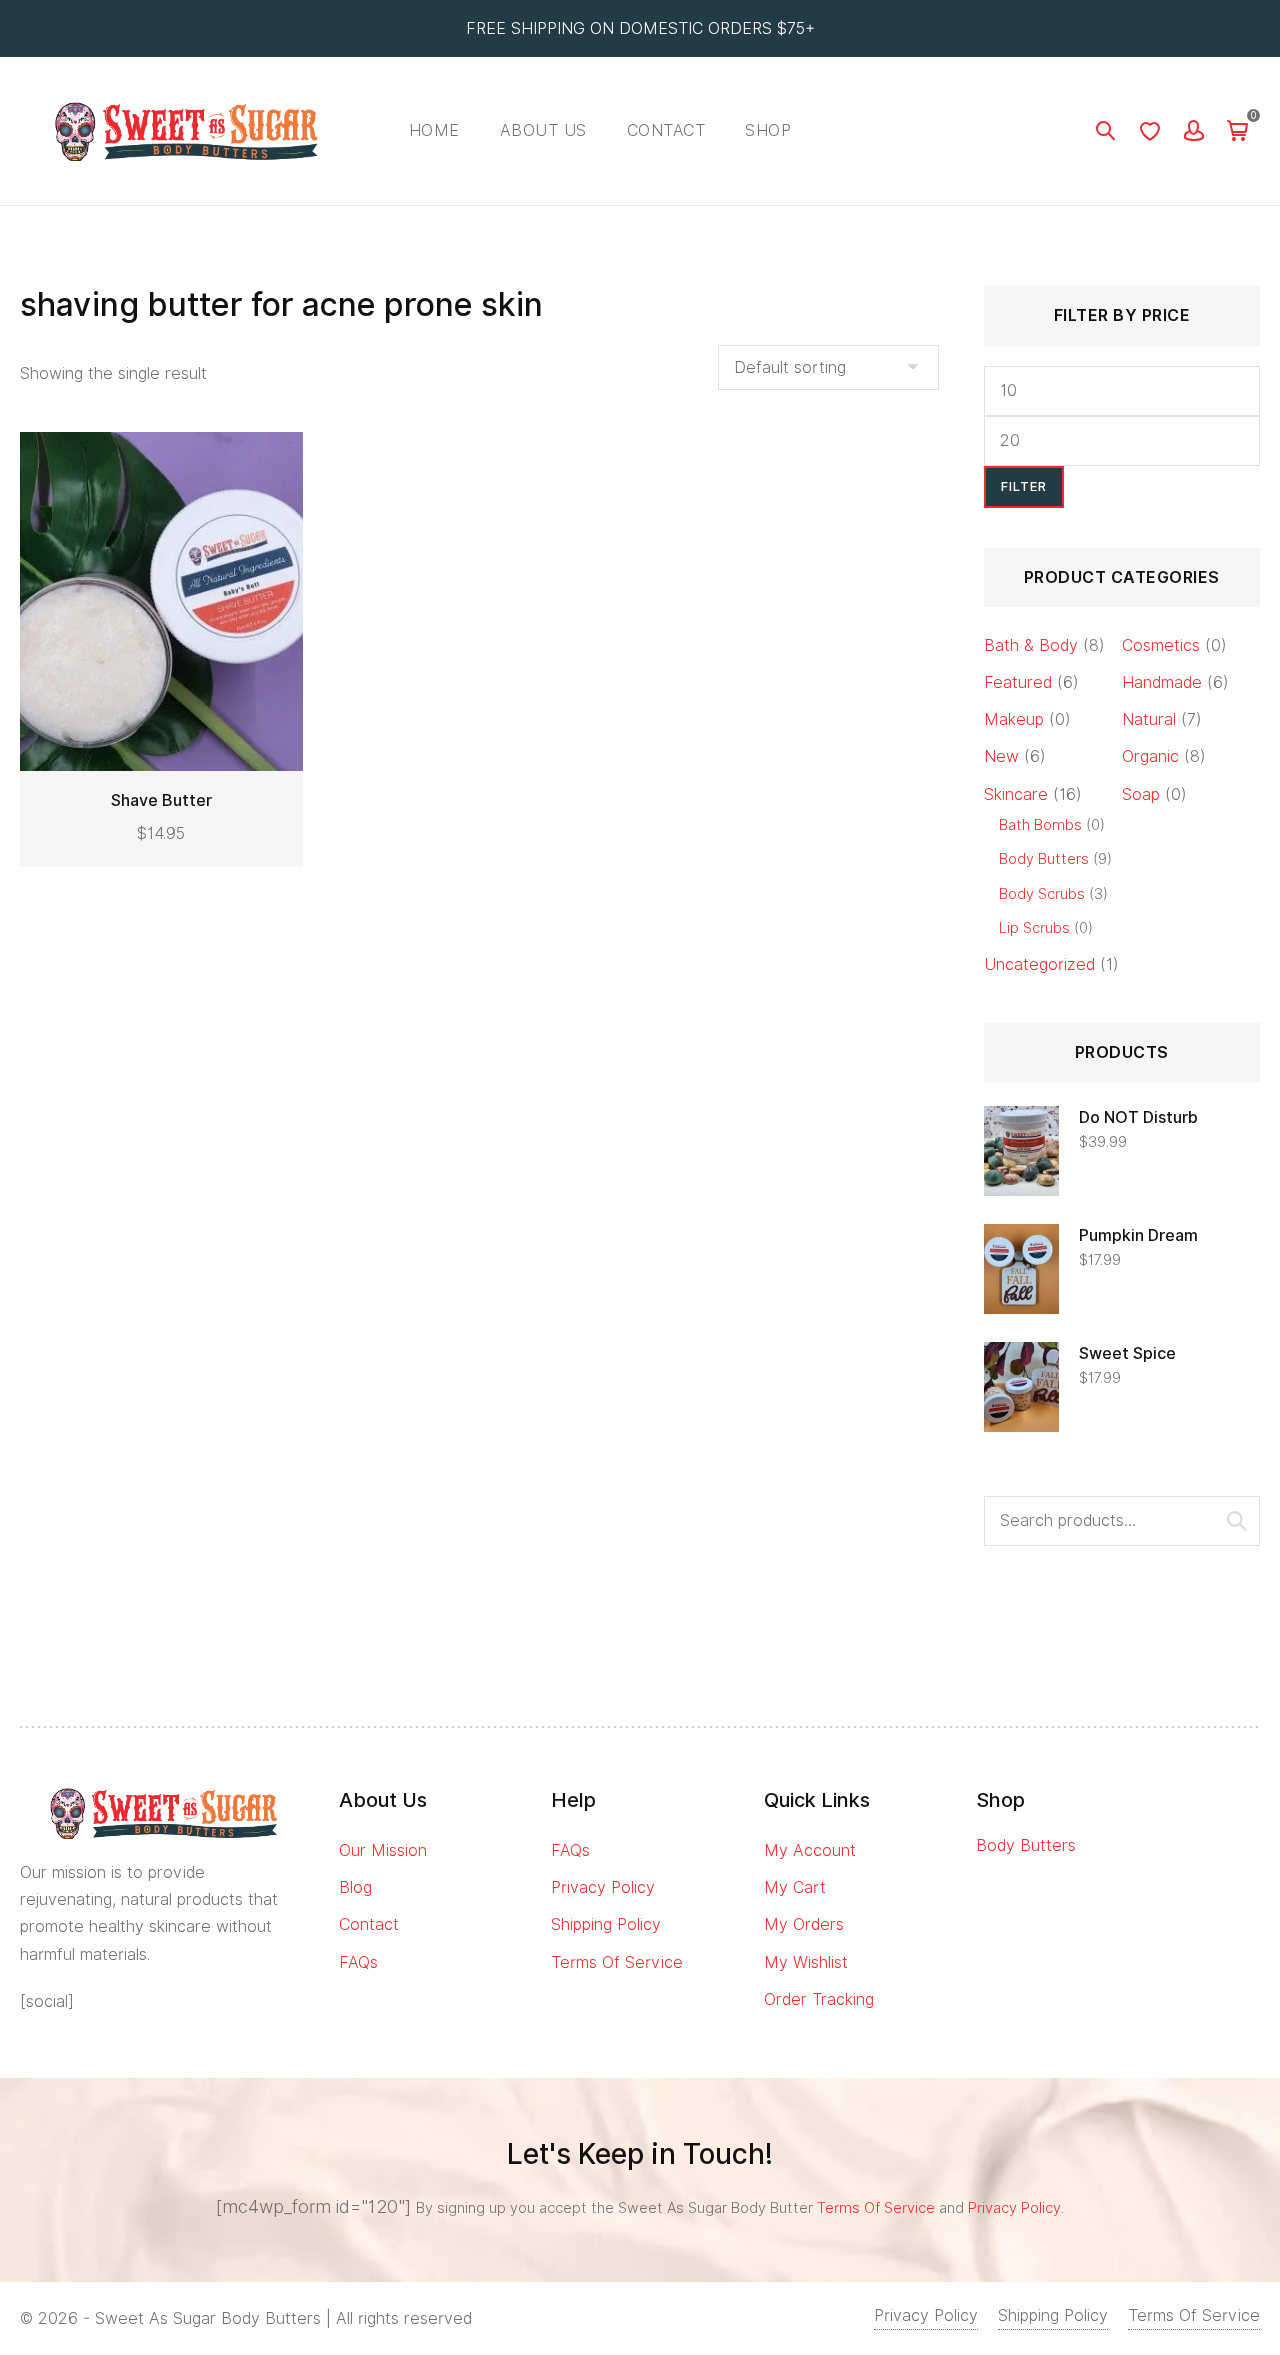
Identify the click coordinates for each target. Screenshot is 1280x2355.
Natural (1149, 719)
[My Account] (1194, 131)
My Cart (795, 1887)
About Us (543, 130)
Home (434, 130)
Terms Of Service (617, 1962)
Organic (1150, 756)
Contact (666, 130)
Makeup (1014, 719)
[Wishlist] (1150, 131)
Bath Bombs (1040, 824)
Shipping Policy (606, 1924)
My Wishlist (806, 1962)
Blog (355, 1887)
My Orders (804, 1924)
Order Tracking (819, 1999)
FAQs (358, 1962)
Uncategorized (1039, 964)
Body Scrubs (1042, 893)
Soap (1141, 794)
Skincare (1016, 794)
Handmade (1162, 682)
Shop (768, 130)
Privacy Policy (603, 1887)
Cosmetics (1161, 645)
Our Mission (383, 1850)
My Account (810, 1850)
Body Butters (1044, 858)
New (1001, 756)
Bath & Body (1031, 645)
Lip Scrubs (1034, 927)
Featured (1018, 682)
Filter (1024, 486)
